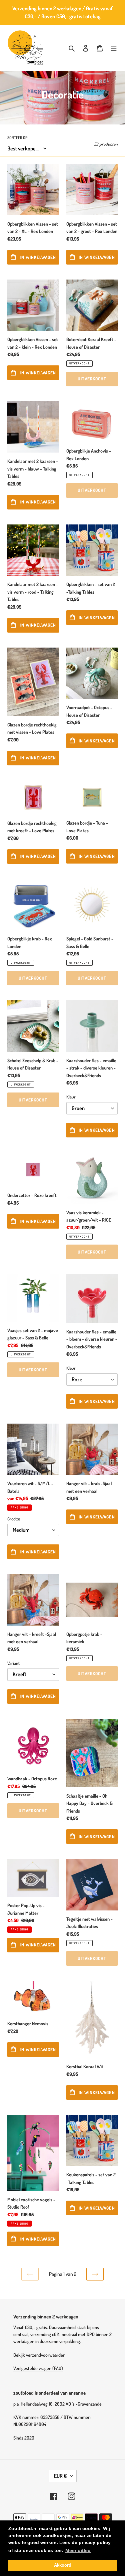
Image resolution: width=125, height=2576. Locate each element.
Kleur (71, 1097)
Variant (13, 1663)
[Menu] (114, 48)
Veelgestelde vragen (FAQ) (38, 2368)
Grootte (14, 1519)
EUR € (60, 2476)
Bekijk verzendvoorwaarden (39, 2355)
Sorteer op (17, 138)
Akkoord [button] (63, 2565)
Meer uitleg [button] (78, 2550)
